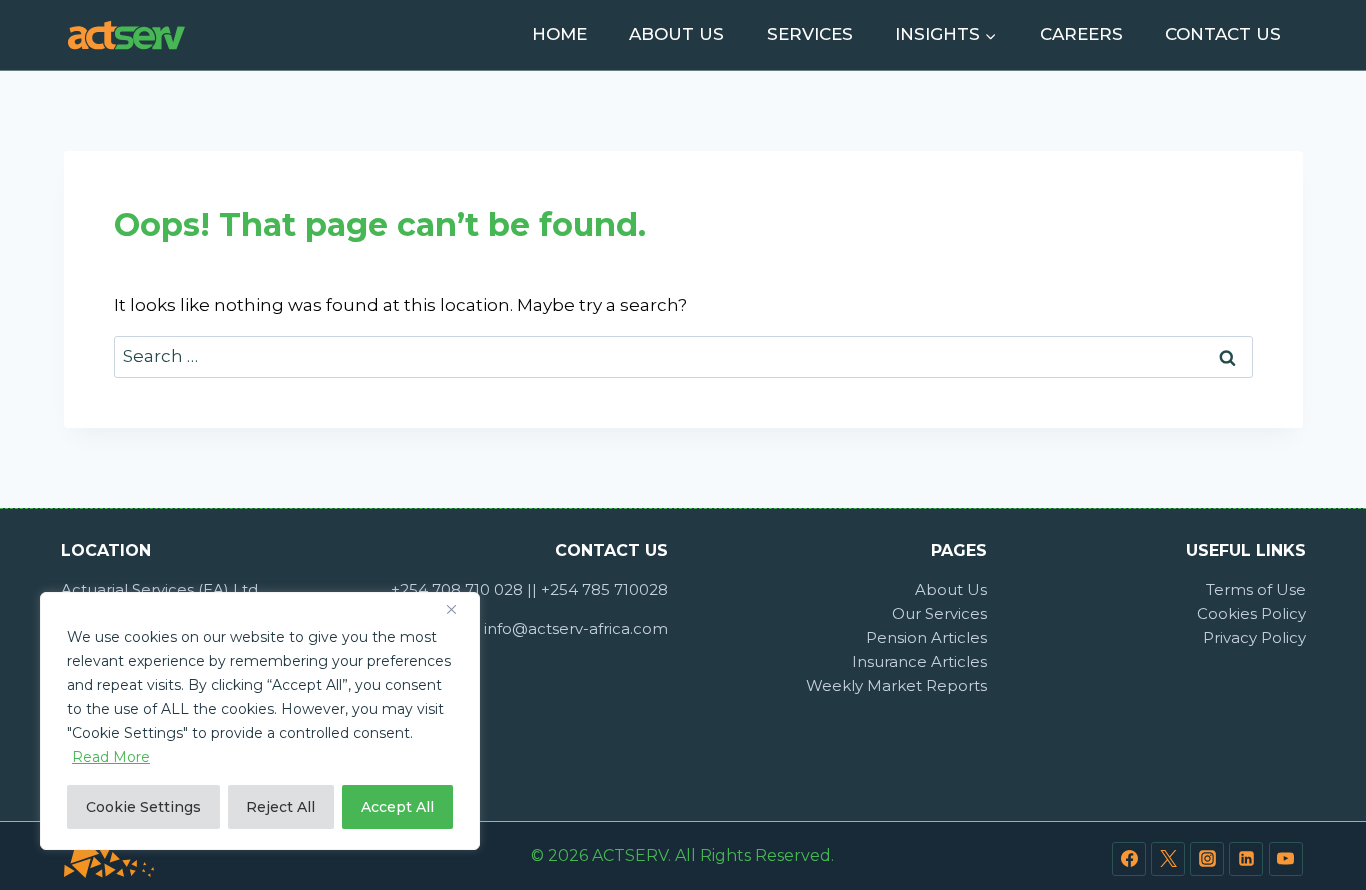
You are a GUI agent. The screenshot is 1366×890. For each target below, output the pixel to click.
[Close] (459, 609)
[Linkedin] (1246, 859)
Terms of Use (1256, 589)
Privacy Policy (1254, 637)
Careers (1081, 34)
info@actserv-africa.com (576, 628)
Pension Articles (926, 637)
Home (559, 34)
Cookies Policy (1251, 613)
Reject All (280, 807)
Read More (111, 757)
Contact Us (1223, 34)
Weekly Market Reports (896, 685)
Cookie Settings (143, 807)
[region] (260, 721)
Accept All (397, 807)
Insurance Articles (919, 661)
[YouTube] (1286, 859)
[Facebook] (1129, 859)
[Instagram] (1207, 859)
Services (810, 34)
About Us (676, 34)
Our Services (939, 613)
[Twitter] (1168, 859)
